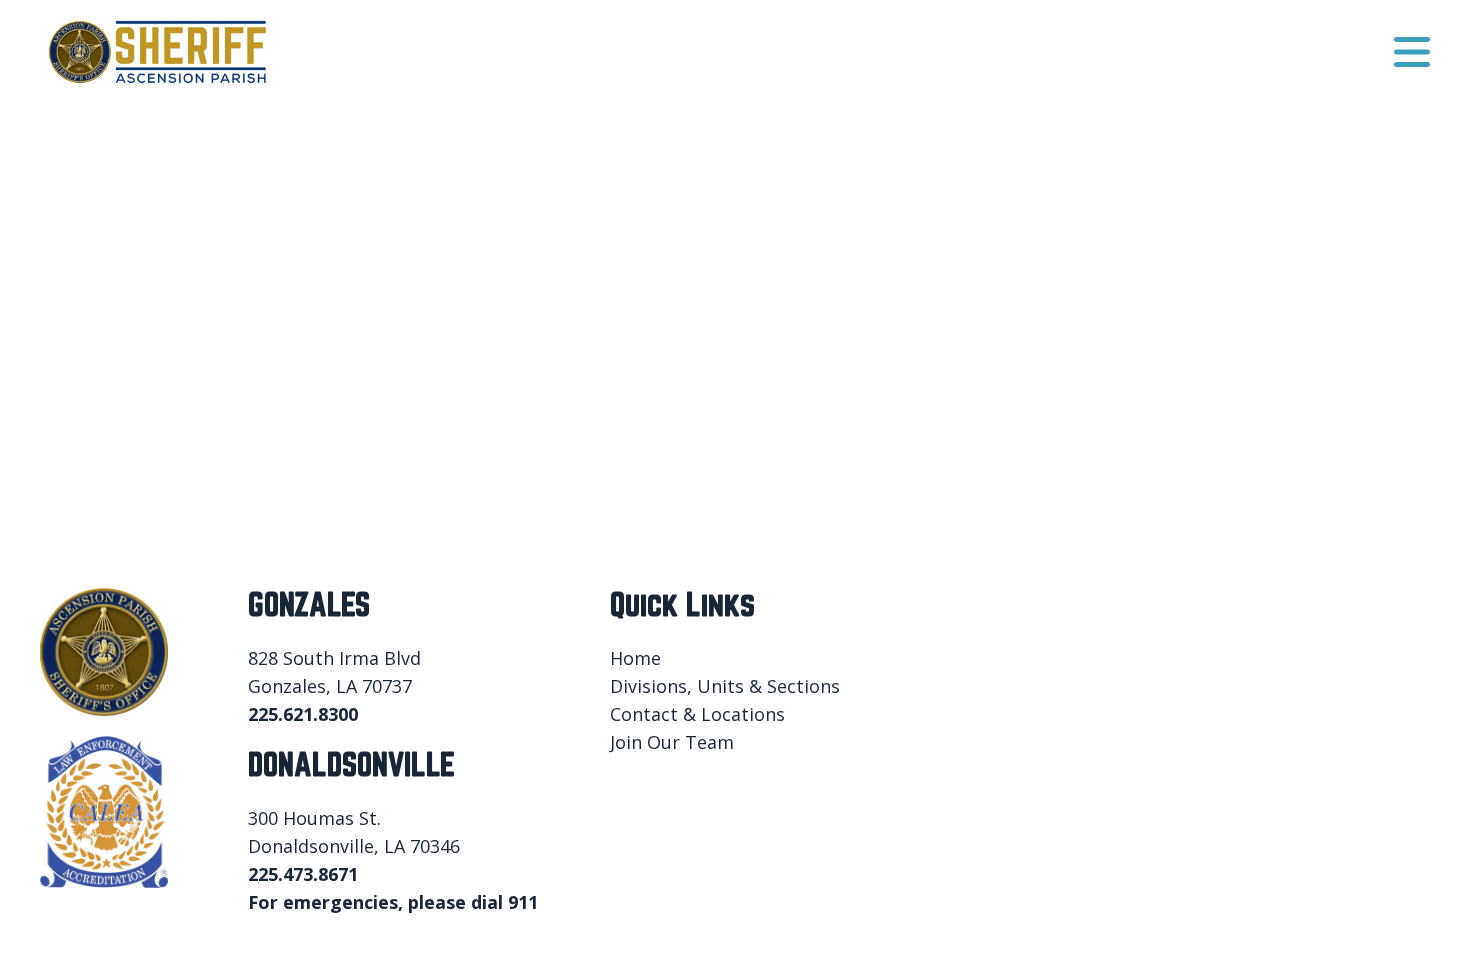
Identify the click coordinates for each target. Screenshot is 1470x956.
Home (635, 658)
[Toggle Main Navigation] (1412, 52)
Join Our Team (672, 742)
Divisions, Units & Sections (725, 686)
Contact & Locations (697, 714)
